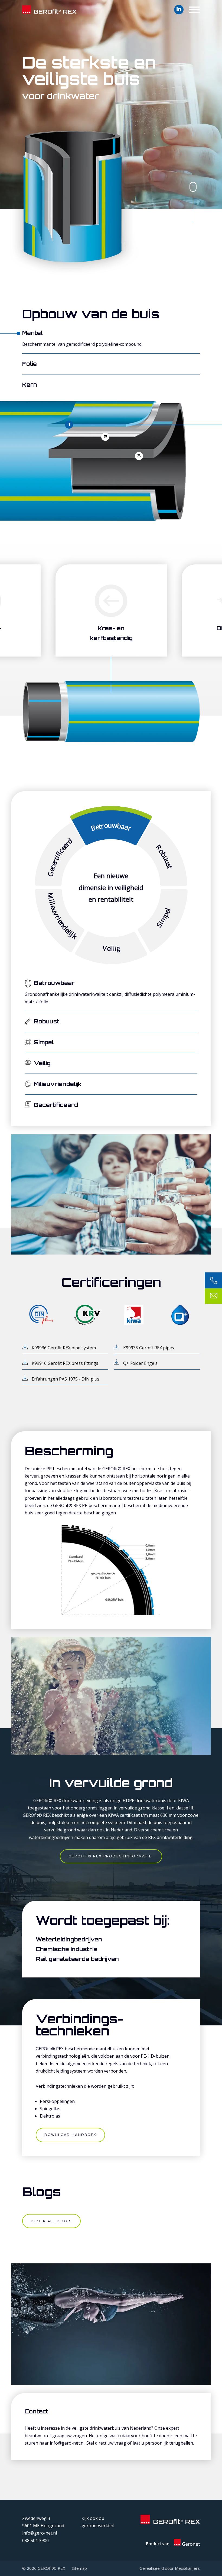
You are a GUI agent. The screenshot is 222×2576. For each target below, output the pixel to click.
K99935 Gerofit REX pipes (149, 1348)
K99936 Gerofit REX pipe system (64, 1348)
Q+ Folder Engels (140, 1363)
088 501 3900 (35, 2541)
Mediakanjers (187, 2568)
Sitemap (79, 2568)
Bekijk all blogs (51, 2221)
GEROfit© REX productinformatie (111, 1856)
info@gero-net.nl (40, 2533)
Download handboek (70, 2135)
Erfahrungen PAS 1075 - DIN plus (66, 1379)
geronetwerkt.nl (98, 2526)
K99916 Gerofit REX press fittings (65, 1363)
